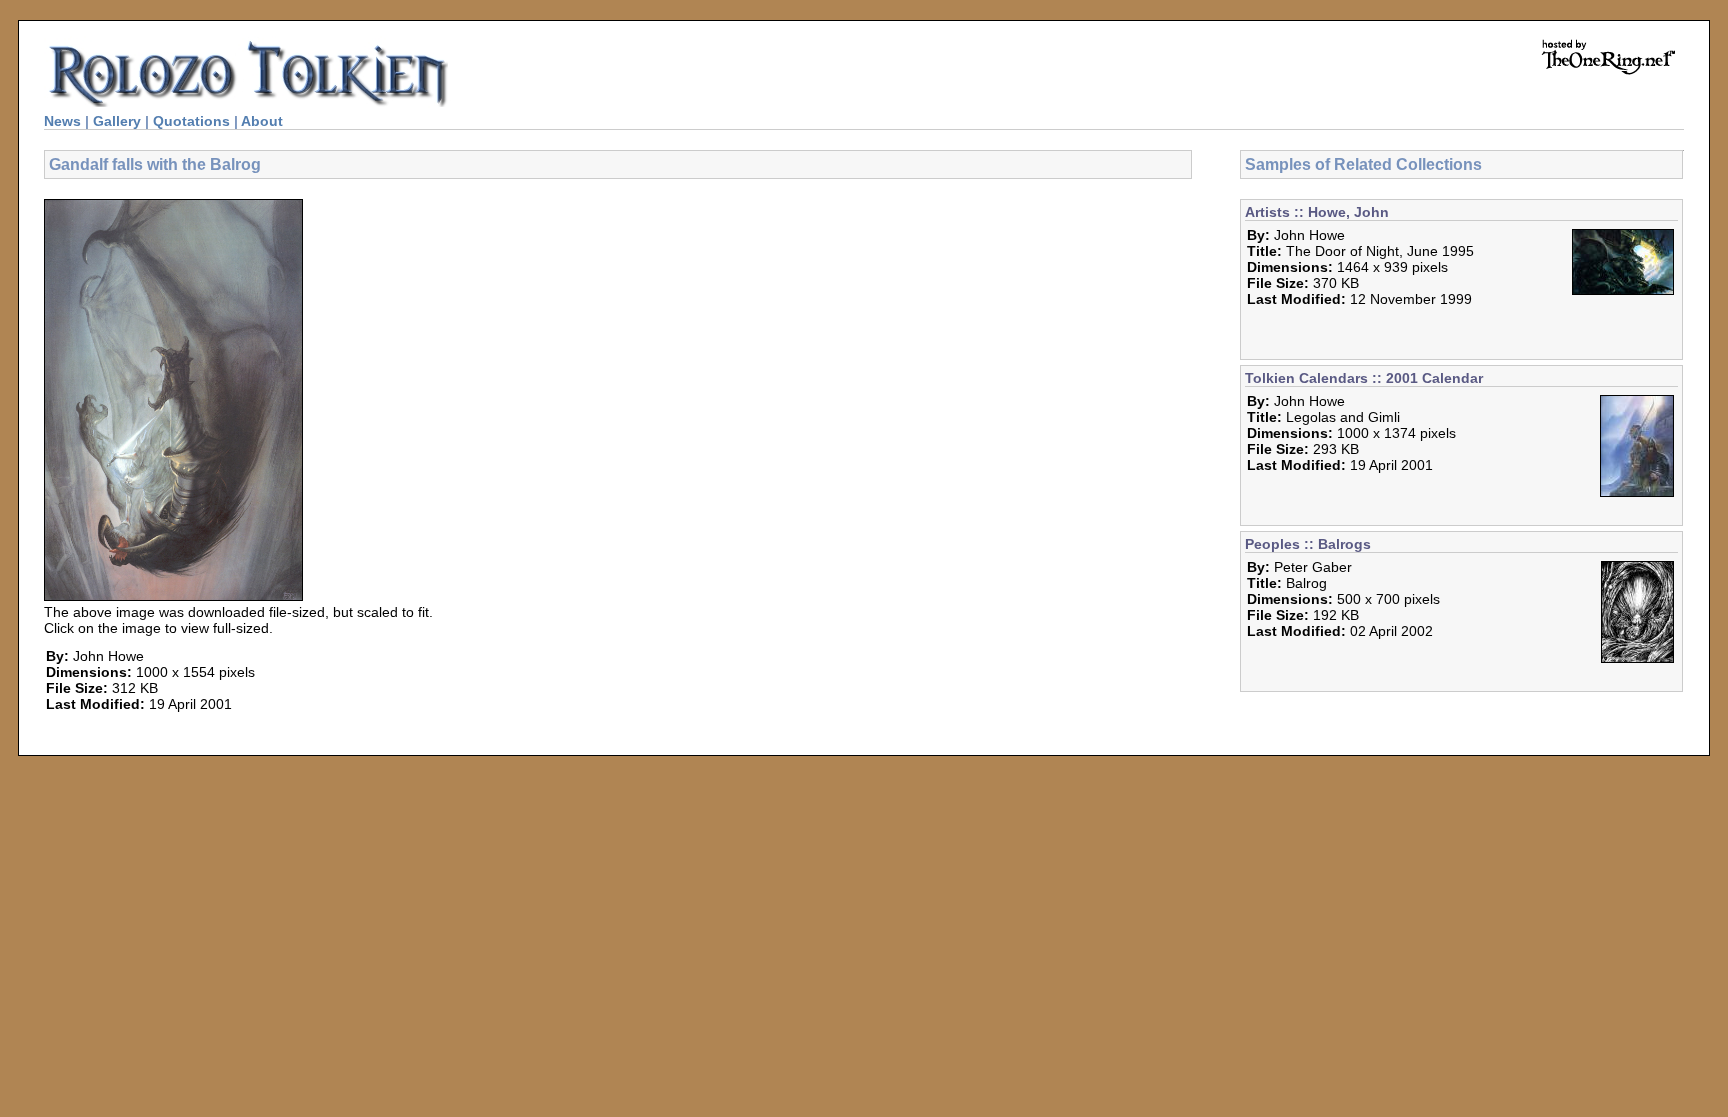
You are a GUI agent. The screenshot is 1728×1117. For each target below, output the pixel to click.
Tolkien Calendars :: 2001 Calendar (1364, 378)
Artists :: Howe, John (1317, 212)
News (62, 121)
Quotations (191, 121)
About (262, 121)
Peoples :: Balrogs (1308, 544)
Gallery (117, 121)
